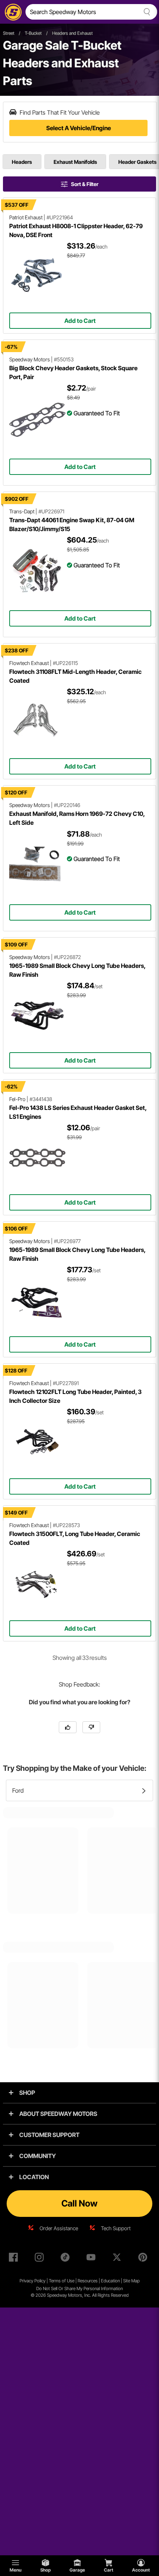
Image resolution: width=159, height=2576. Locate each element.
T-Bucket (33, 33)
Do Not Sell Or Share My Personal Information (79, 2288)
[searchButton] (146, 12)
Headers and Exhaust (72, 33)
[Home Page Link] (12, 12)
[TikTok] (67, 2259)
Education (110, 2281)
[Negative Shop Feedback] (91, 1727)
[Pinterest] (144, 2259)
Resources (88, 2281)
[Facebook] (15, 2259)
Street (9, 33)
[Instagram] (41, 2259)
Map (136, 2281)
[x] (118, 2259)
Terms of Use (62, 2281)
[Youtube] (92, 2259)
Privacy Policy (33, 2281)
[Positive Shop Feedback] (68, 1727)
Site (127, 2281)
